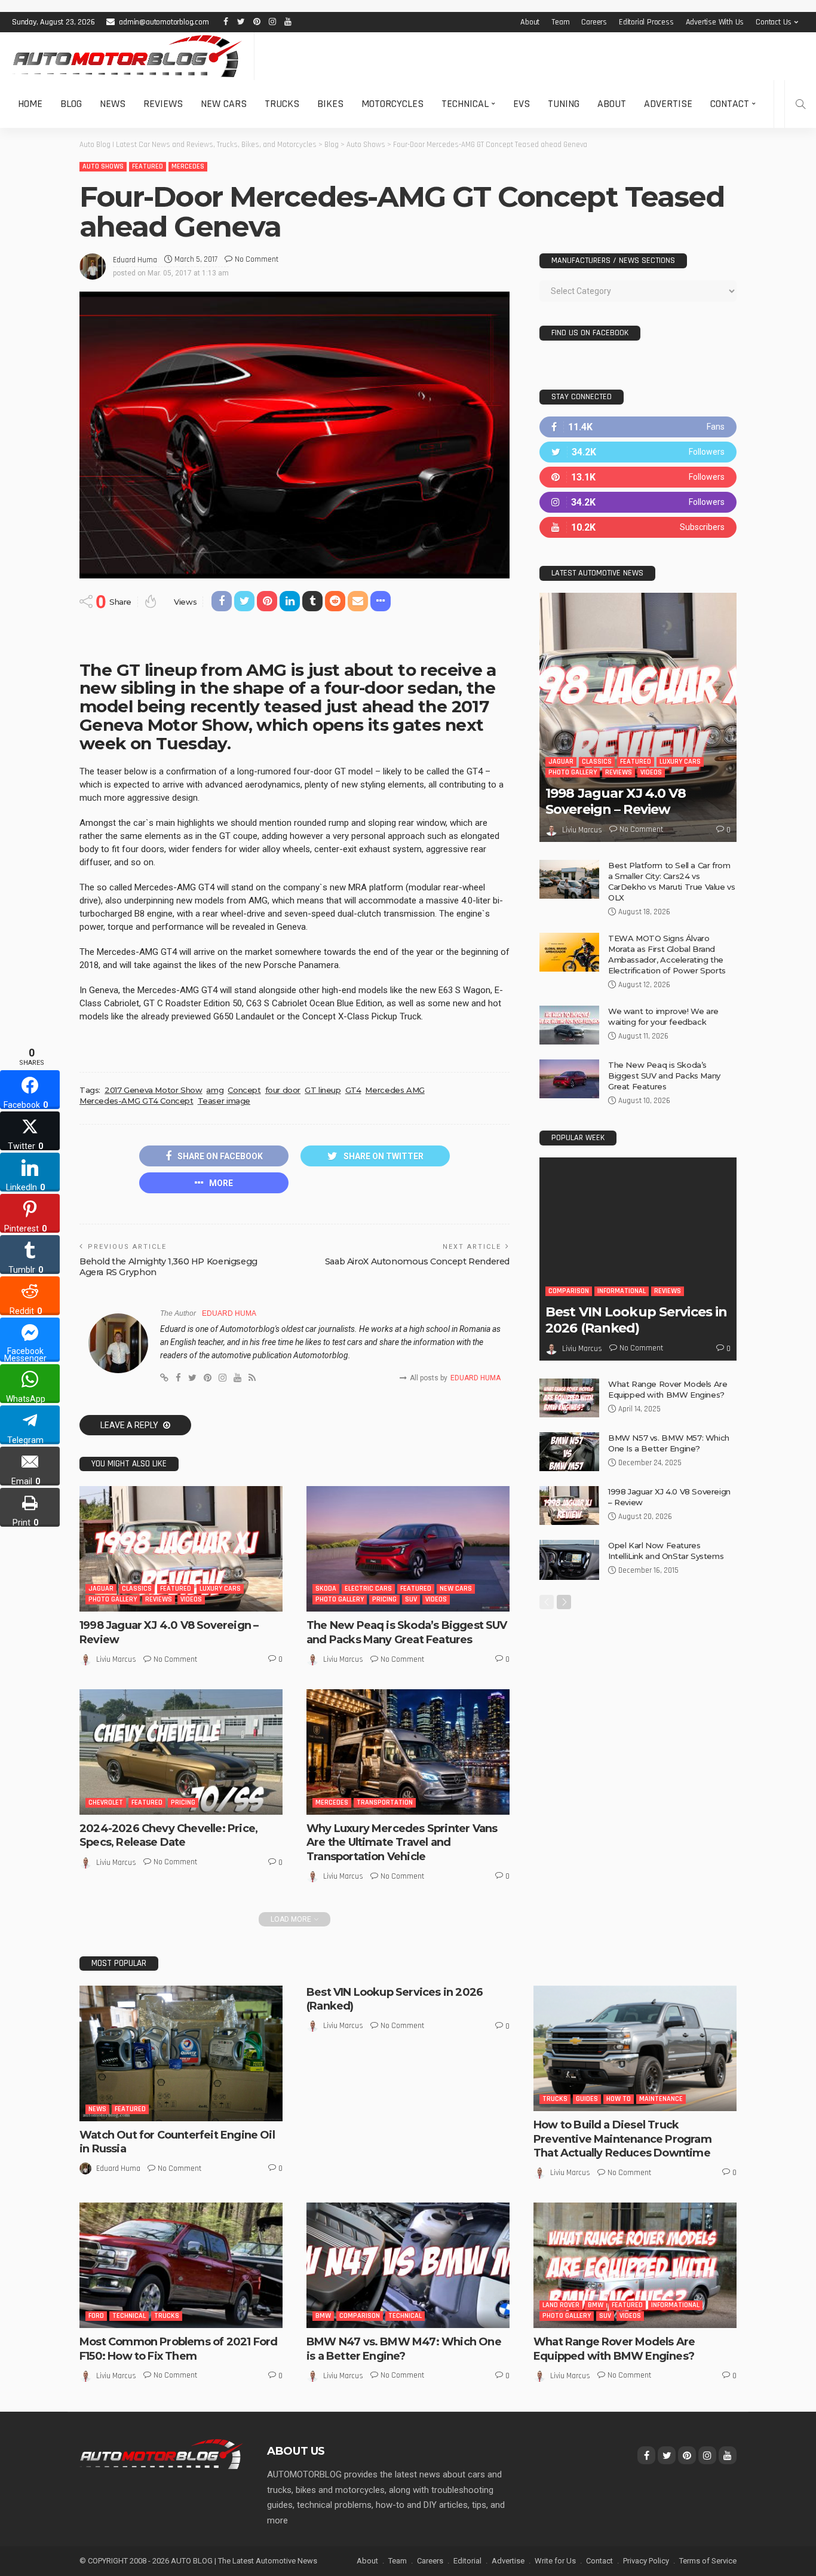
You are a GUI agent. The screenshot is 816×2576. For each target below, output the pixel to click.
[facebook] (638, 427)
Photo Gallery (113, 1599)
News (113, 104)
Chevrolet (106, 1802)
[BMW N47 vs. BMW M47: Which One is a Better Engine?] (408, 2265)
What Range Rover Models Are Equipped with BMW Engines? (614, 2349)
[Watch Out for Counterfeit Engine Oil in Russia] (181, 2053)
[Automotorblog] (127, 56)
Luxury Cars (220, 1589)
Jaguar (101, 1589)
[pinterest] (638, 477)
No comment (257, 259)
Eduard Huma (135, 260)
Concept (244, 1090)
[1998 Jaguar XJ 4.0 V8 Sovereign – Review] (181, 1549)
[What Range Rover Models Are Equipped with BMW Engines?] (569, 1398)
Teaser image (224, 1101)
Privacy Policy (646, 2561)
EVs (521, 104)
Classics (137, 1589)
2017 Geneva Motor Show (153, 1090)
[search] (800, 104)
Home (30, 104)
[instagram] (638, 502)
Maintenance (661, 2099)
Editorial (467, 2561)
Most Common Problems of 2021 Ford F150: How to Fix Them (178, 2349)
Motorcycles (392, 104)
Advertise (668, 104)
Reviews (163, 104)
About (530, 22)
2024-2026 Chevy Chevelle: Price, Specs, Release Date (168, 1835)
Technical (465, 104)
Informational (622, 1291)
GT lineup (323, 1090)
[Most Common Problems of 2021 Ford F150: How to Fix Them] (181, 2265)
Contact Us (774, 22)
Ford (96, 2316)
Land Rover (561, 2305)
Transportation (385, 1802)
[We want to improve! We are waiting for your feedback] (569, 1025)
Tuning (564, 104)
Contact (730, 104)
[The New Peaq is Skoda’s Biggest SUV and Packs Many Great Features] (408, 1549)
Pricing (384, 1599)
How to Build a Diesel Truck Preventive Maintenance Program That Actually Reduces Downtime (622, 2139)
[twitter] (638, 452)
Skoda (326, 1589)
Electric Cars (368, 1589)
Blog (71, 104)
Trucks (282, 104)
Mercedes (188, 166)
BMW (323, 2316)
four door (283, 1090)
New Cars (224, 104)
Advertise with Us (715, 22)
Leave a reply (130, 1425)
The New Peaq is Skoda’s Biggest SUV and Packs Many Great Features (407, 1632)
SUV (411, 1599)
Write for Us (555, 2561)
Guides (587, 2099)
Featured (148, 166)
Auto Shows (103, 166)
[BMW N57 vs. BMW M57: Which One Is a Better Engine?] (569, 1452)
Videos (191, 1599)
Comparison (569, 1291)
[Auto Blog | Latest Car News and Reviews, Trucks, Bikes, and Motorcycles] (161, 2454)
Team (560, 22)
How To (619, 2099)
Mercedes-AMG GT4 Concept (136, 1101)
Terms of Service (708, 2561)
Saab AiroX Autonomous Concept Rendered (417, 1261)
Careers (594, 22)
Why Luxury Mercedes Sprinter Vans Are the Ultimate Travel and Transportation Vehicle (402, 1843)
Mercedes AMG (395, 1090)
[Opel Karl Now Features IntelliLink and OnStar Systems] (569, 1560)
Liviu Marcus (116, 1659)
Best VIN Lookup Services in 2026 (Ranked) (636, 1320)
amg (215, 1090)
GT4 (353, 1090)
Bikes (330, 104)
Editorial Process (646, 22)
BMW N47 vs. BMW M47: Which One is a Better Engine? (404, 2349)
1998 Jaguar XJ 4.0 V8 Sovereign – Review (616, 801)
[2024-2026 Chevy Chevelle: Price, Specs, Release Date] (181, 1752)
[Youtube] (638, 527)
